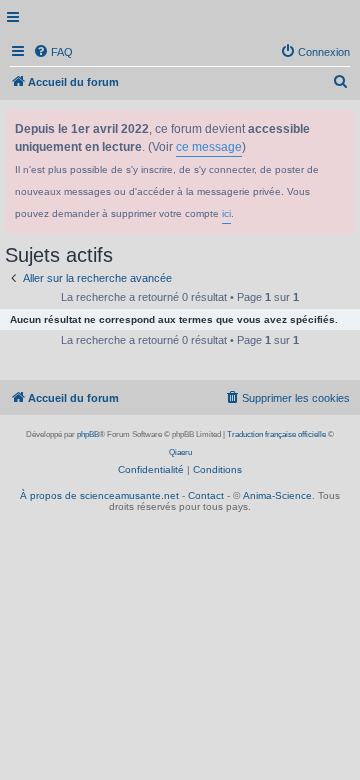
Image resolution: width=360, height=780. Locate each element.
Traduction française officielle (276, 434)
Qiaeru (180, 452)
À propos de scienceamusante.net (99, 495)
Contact (206, 495)
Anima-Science (277, 495)
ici (226, 213)
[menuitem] (53, 52)
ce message (209, 147)
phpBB (88, 434)
